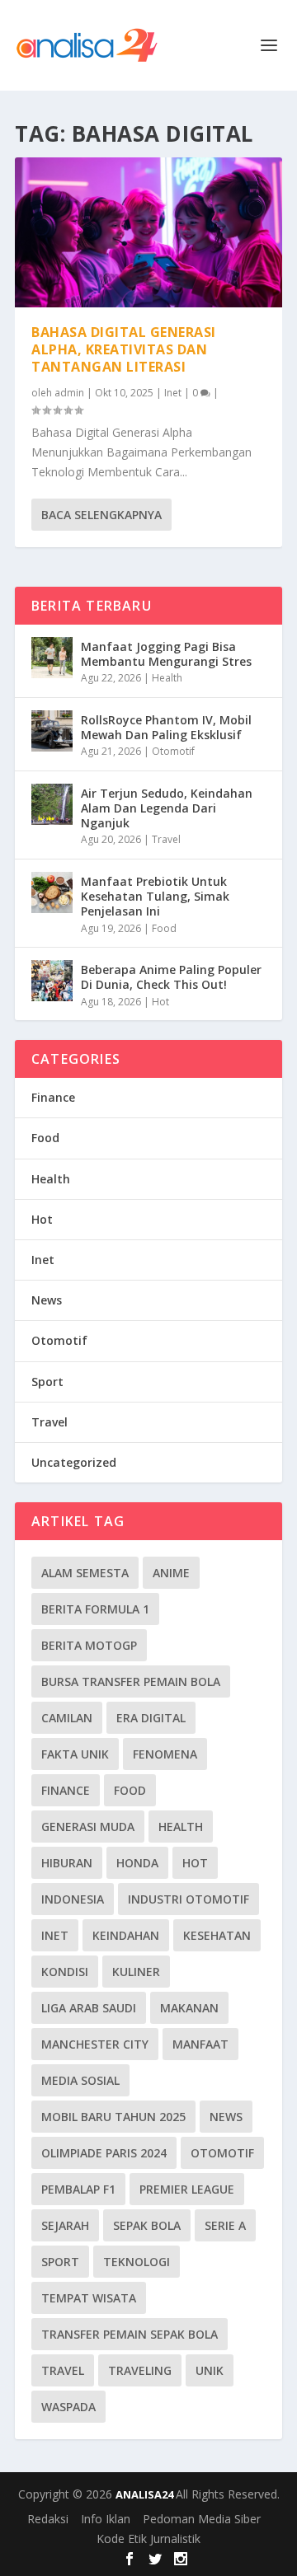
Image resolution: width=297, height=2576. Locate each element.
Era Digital (151, 1718)
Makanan (189, 2008)
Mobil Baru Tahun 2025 (113, 2117)
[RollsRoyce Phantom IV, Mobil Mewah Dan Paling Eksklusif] (52, 731)
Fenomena (165, 1754)
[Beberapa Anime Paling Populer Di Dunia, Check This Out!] (52, 981)
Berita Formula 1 (95, 1609)
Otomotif (173, 751)
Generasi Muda (88, 1827)
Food (164, 928)
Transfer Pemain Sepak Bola (130, 2334)
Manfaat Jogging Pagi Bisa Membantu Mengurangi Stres (166, 654)
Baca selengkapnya (101, 515)
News (47, 1300)
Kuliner (136, 1972)
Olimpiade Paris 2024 (104, 2153)
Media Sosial (80, 2080)
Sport (47, 1382)
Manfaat (200, 2044)
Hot (160, 1002)
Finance (53, 1097)
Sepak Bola (147, 2225)
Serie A (225, 2225)
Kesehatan (217, 1935)
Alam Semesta (85, 1573)
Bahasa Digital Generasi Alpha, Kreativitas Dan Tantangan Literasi (124, 349)
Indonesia (73, 1899)
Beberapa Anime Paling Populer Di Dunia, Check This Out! (171, 977)
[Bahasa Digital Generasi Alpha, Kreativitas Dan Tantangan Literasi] (148, 232)
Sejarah (65, 2225)
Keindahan (126, 1935)
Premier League (187, 2189)
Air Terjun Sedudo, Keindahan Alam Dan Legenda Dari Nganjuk (167, 808)
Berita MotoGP (89, 1645)
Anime (171, 1573)
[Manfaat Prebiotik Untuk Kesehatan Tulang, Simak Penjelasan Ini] (52, 892)
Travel (166, 839)
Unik (210, 2370)
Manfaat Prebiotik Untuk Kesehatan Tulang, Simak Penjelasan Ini (155, 896)
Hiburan (67, 1863)
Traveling (140, 2370)
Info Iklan (106, 2519)
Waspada (68, 2407)
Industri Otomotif (189, 1899)
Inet (173, 393)
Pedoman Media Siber (202, 2519)
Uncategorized (74, 1462)
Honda (137, 1863)
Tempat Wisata (89, 2298)
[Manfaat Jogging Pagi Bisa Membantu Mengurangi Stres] (52, 658)
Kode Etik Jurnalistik (148, 2539)
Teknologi (137, 2262)
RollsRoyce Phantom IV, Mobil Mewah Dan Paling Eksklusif (166, 727)
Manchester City (95, 2044)
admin (69, 393)
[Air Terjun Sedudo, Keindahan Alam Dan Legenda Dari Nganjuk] (52, 804)
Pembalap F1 (78, 2189)
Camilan (67, 1718)
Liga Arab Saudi (89, 2008)
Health (167, 678)
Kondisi (65, 1972)
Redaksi (48, 2519)
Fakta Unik (75, 1754)
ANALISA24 (146, 2494)
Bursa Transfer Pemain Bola (131, 1681)
